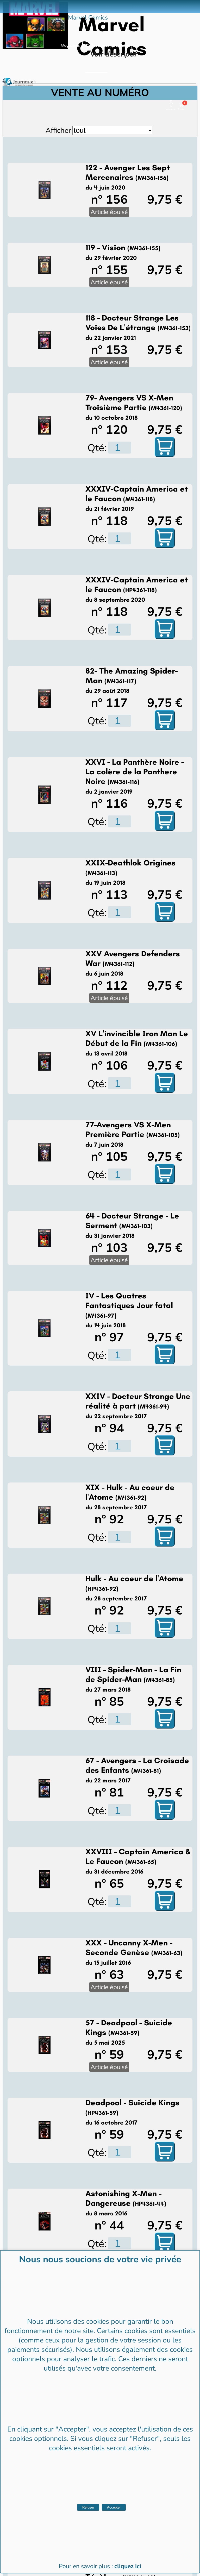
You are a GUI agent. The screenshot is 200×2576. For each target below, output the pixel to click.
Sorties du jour (125, 45)
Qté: (97, 447)
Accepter (114, 2507)
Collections (96, 45)
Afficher (58, 130)
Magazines (70, 45)
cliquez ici (128, 2566)
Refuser (88, 2507)
